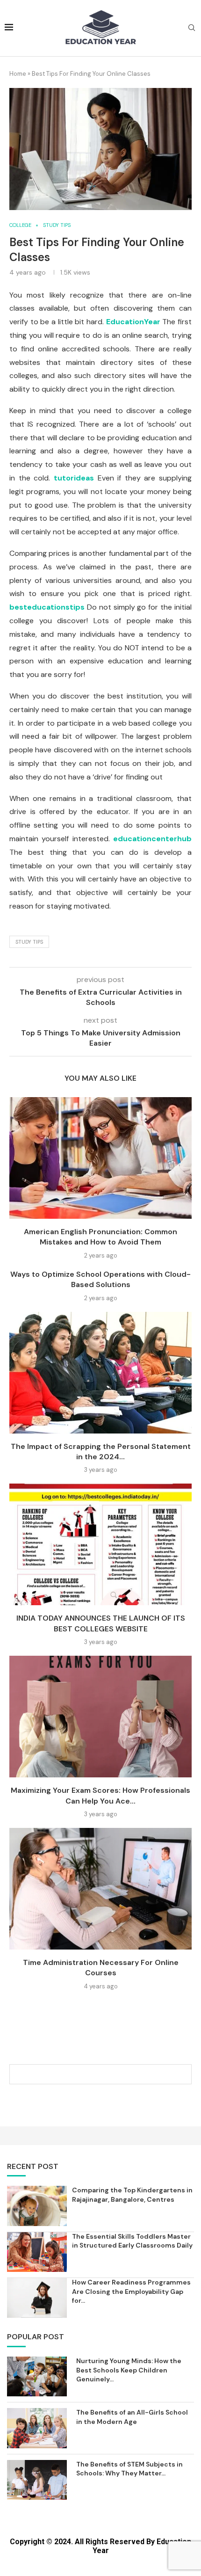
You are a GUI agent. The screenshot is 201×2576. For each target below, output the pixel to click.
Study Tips (29, 942)
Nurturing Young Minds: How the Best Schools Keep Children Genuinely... (129, 2370)
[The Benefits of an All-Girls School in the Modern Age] (37, 2428)
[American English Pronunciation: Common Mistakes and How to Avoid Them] (100, 1158)
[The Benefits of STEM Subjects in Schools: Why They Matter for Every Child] (37, 2480)
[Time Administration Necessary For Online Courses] (100, 1889)
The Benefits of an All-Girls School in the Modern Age (132, 2417)
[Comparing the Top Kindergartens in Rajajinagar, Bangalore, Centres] (37, 2206)
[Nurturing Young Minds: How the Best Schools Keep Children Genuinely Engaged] (37, 2376)
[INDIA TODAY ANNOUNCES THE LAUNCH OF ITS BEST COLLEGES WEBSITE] (100, 1544)
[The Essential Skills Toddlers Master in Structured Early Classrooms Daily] (37, 2252)
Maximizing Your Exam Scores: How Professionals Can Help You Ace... (100, 1795)
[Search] (192, 29)
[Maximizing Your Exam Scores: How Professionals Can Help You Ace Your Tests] (100, 1717)
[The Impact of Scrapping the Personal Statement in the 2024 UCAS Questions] (100, 1373)
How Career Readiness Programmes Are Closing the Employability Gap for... (131, 2291)
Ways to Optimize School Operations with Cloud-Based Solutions (100, 1279)
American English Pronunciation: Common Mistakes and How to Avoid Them (100, 1237)
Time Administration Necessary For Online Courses (101, 1968)
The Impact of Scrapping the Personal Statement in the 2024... (101, 1452)
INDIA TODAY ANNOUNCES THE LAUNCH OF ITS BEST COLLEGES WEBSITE (101, 1623)
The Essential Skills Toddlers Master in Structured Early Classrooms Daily (132, 2241)
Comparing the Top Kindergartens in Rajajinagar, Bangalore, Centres (132, 2195)
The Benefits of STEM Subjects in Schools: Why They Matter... (129, 2469)
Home (18, 74)
